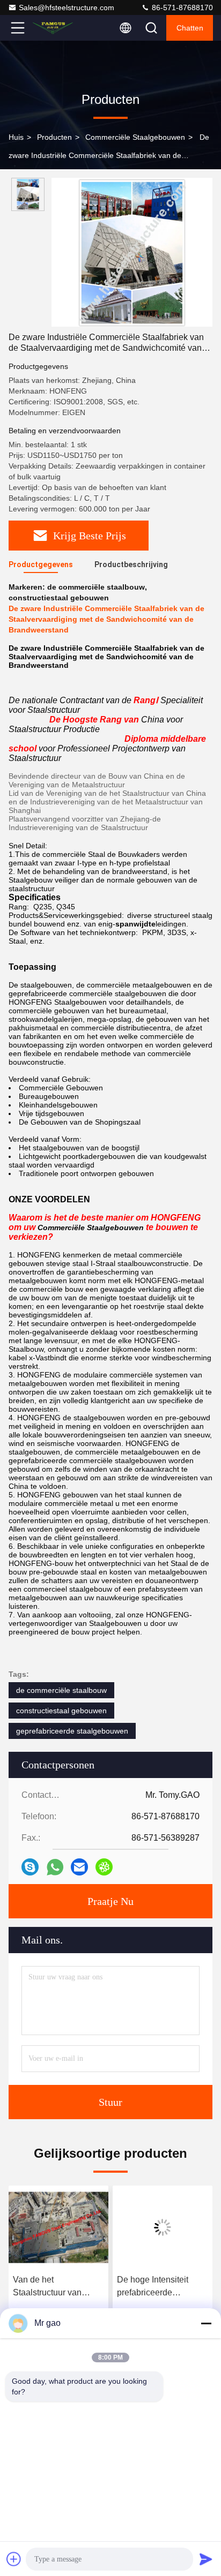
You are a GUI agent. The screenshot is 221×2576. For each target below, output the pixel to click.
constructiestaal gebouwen (61, 1711)
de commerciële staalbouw (61, 1690)
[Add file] (14, 2559)
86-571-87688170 (181, 7)
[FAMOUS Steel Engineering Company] (53, 28)
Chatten (190, 28)
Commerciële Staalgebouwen (135, 137)
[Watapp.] (55, 1867)
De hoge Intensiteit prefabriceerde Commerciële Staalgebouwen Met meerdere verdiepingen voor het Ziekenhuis (161, 2287)
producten (54, 137)
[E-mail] (79, 1867)
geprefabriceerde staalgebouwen (72, 1731)
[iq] (104, 1867)
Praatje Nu (110, 1901)
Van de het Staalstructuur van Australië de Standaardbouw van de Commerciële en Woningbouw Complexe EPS (57, 2287)
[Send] (206, 2559)
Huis (16, 137)
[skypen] (30, 1867)
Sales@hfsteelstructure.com (67, 7)
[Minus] (206, 2323)
